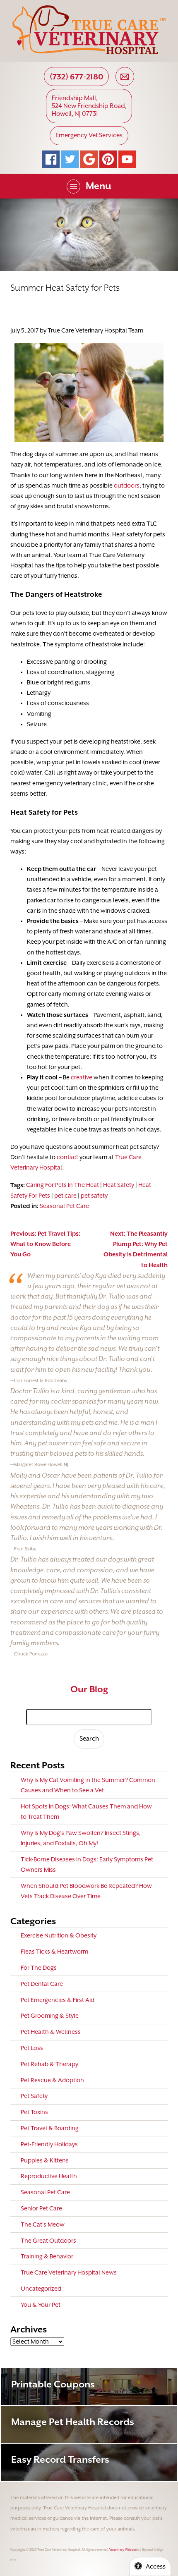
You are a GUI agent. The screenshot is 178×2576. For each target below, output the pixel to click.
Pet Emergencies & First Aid (58, 2000)
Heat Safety (119, 1185)
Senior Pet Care (41, 2208)
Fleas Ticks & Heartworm (54, 1952)
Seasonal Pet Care (64, 1206)
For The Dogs (39, 1968)
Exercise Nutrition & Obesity (59, 1935)
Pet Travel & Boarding (50, 2128)
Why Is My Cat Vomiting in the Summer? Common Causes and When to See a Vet (88, 1785)
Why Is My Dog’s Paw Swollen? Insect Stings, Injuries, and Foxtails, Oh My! (81, 1838)
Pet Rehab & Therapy (49, 2064)
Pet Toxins (34, 2112)
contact (67, 1157)
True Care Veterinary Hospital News (69, 2272)
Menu (99, 186)
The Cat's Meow (43, 2224)
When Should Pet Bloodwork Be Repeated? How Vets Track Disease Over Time (86, 1891)
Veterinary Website (123, 2550)
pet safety (94, 1196)
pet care (65, 1196)
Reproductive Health (49, 2176)
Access (156, 2566)
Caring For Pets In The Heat (63, 1185)
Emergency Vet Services (89, 135)
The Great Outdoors (48, 2241)
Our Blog (89, 1689)
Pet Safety (34, 2096)
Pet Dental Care (42, 1984)
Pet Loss (32, 2048)
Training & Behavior (47, 2256)
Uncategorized (41, 2289)
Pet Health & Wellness (51, 2032)
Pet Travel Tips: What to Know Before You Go (45, 1244)
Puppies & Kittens (45, 2160)
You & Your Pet (41, 2305)
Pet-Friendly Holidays (49, 2144)
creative (82, 1077)
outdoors (127, 486)
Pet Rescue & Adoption (52, 2080)
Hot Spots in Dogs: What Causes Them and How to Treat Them (86, 1812)
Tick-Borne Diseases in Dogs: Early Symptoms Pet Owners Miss (87, 1864)
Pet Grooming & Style (50, 2016)
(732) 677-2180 (77, 77)
